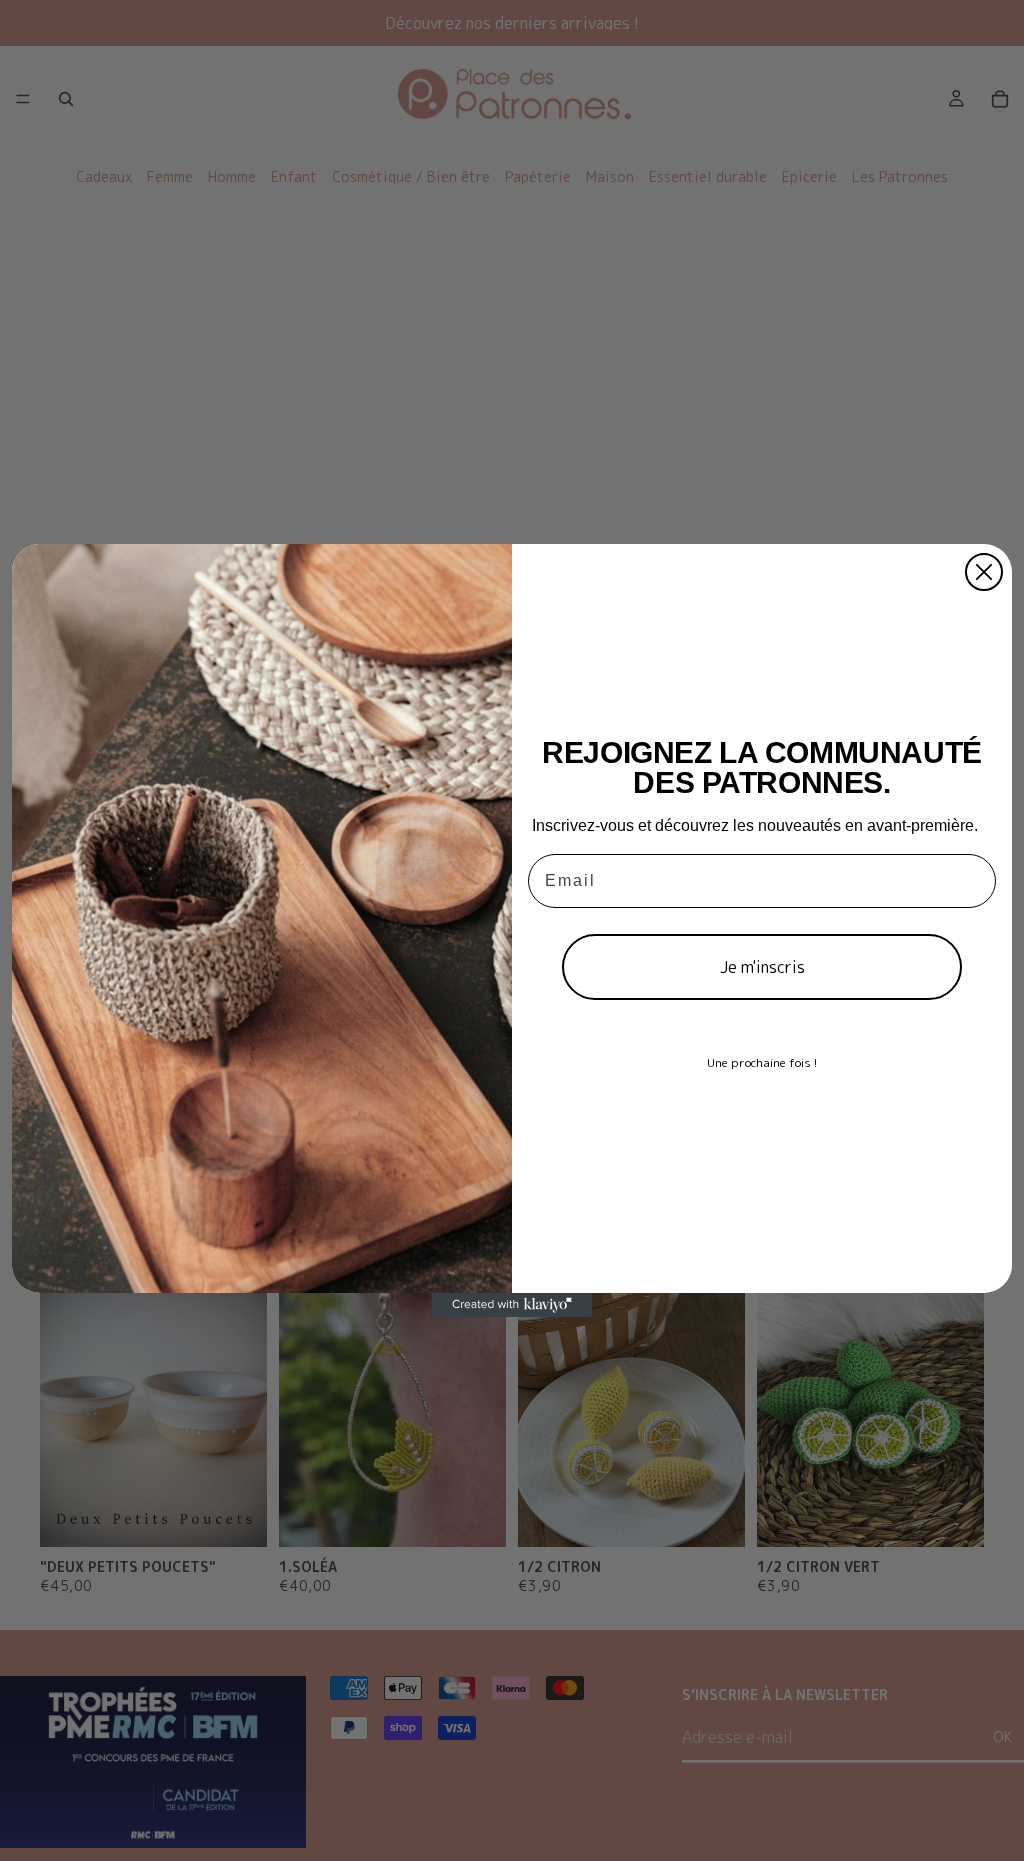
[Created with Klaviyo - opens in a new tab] (512, 1305)
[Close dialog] (984, 572)
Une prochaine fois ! (762, 1062)
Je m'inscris (762, 967)
